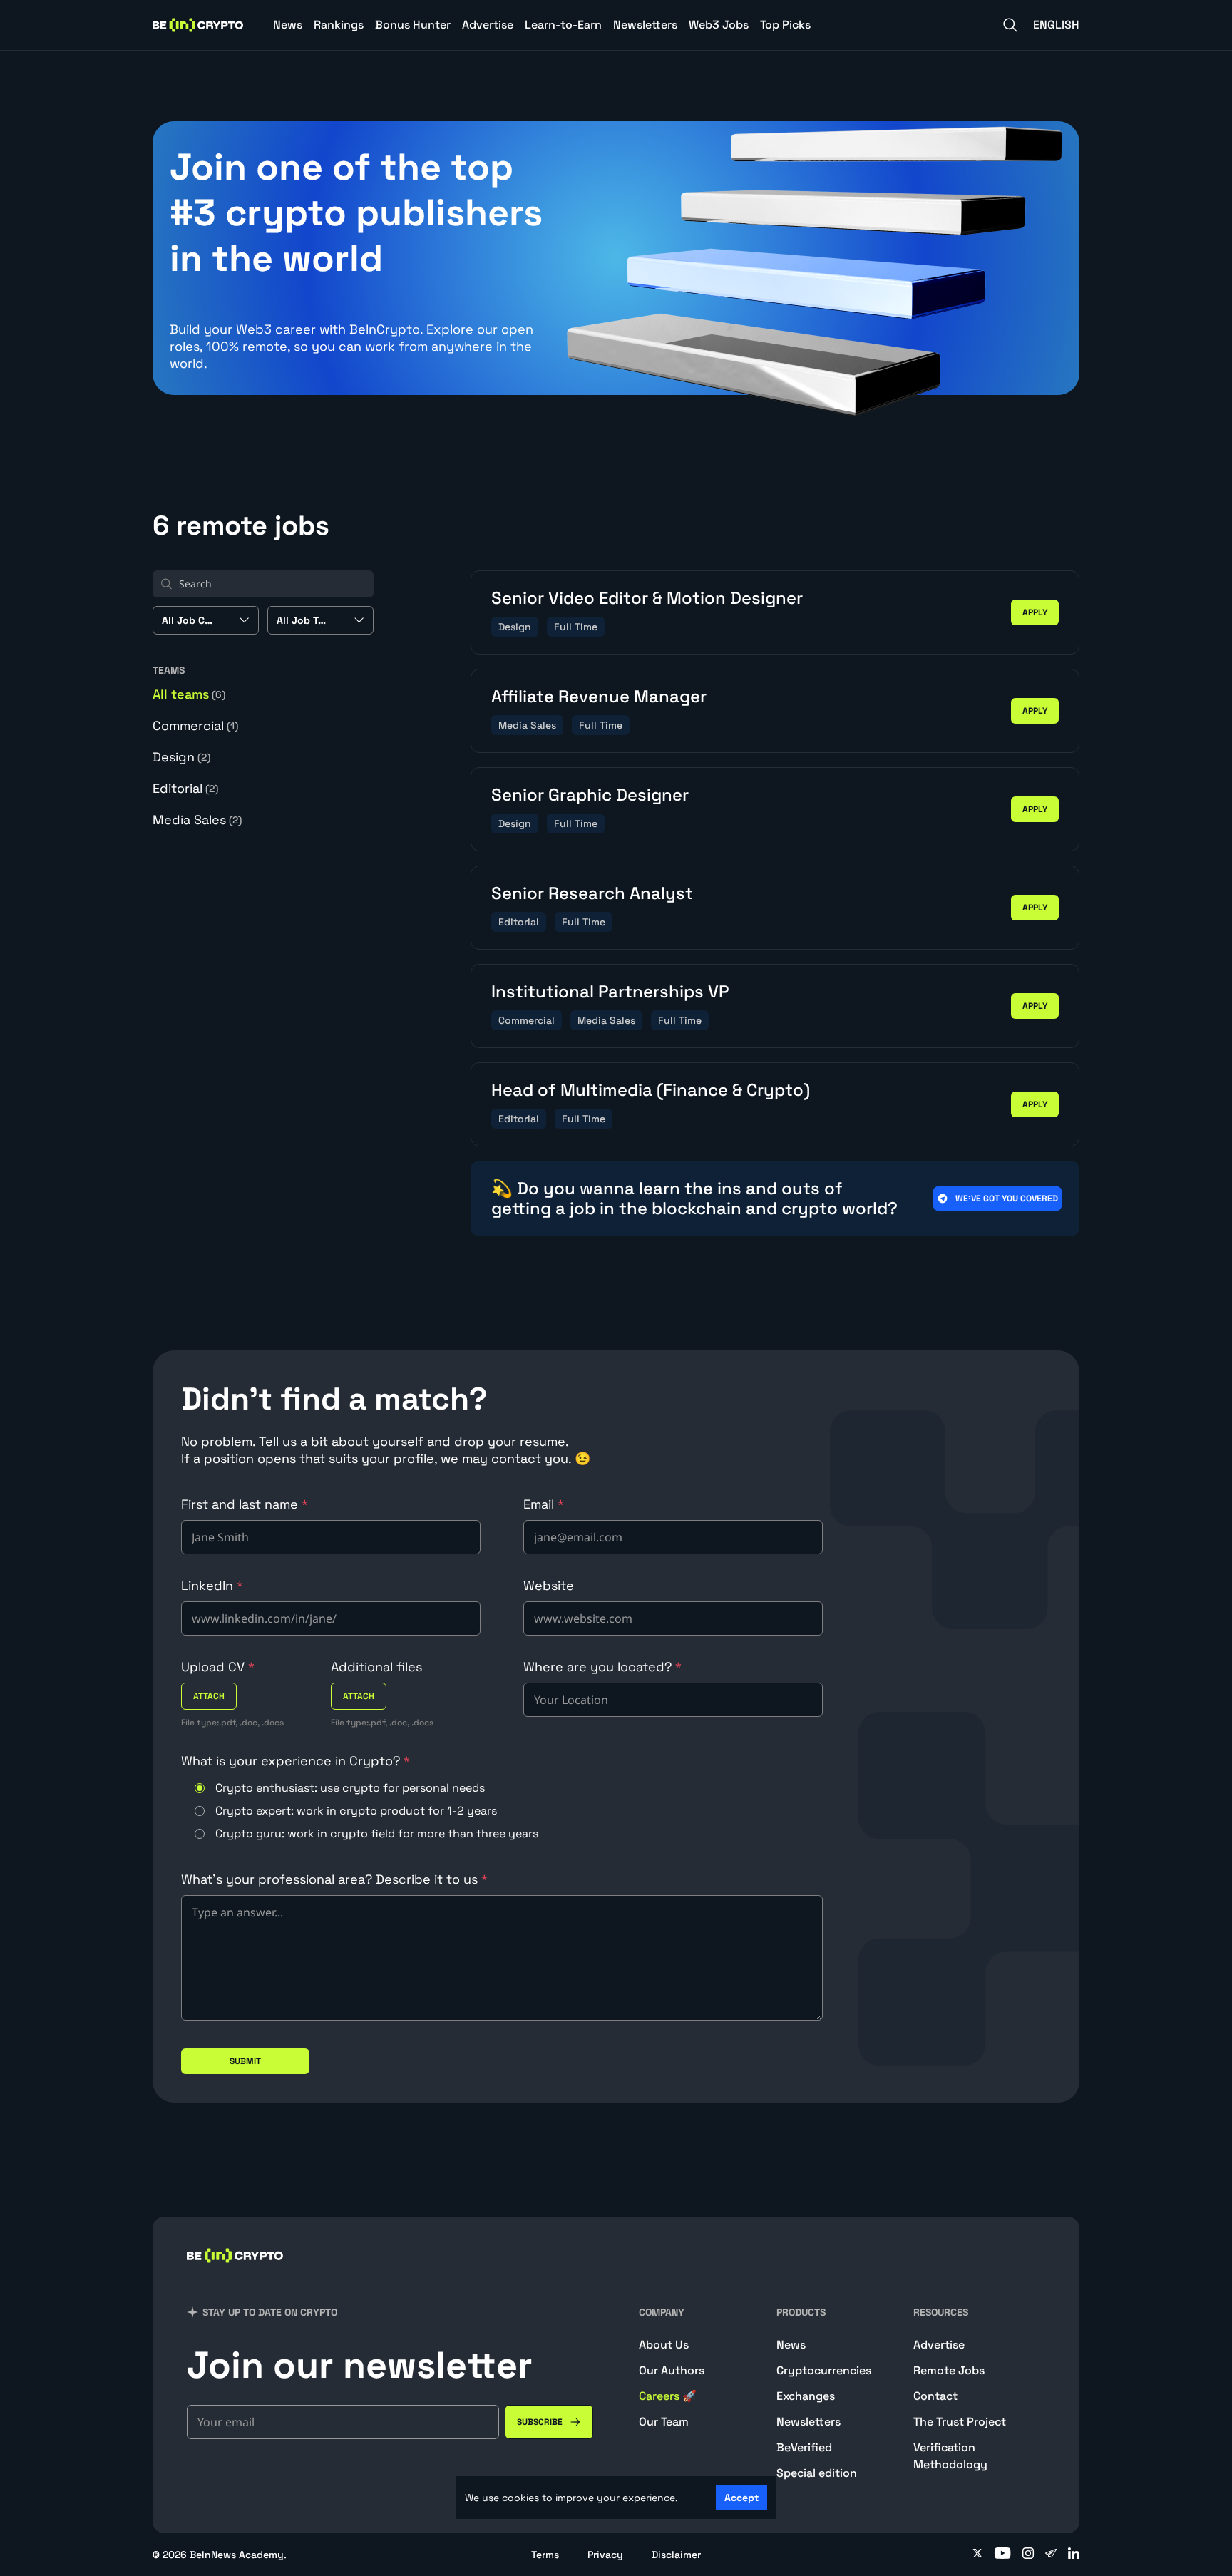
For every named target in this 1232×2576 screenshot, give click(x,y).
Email (544, 1504)
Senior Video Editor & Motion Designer (647, 598)
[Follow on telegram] (1051, 2555)
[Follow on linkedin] (1074, 2555)
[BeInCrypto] (198, 25)
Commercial (195, 725)
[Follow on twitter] (977, 2555)
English (1056, 25)
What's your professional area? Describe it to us (334, 1879)
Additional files (376, 1667)
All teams (189, 694)
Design (181, 757)
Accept (741, 2498)
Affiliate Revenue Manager (599, 696)
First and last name (245, 1504)
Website (549, 1585)
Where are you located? (602, 1667)
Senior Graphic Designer (590, 795)
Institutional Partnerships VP (610, 991)
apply (1035, 612)
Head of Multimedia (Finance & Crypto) (651, 1090)
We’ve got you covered (1007, 1199)
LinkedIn (212, 1585)
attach (209, 1696)
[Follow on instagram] (1028, 2555)
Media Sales (197, 820)
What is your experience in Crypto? (296, 1761)
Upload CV (218, 1667)
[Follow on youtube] (1003, 2555)
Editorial (185, 788)
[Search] (1010, 25)
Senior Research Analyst (592, 893)
